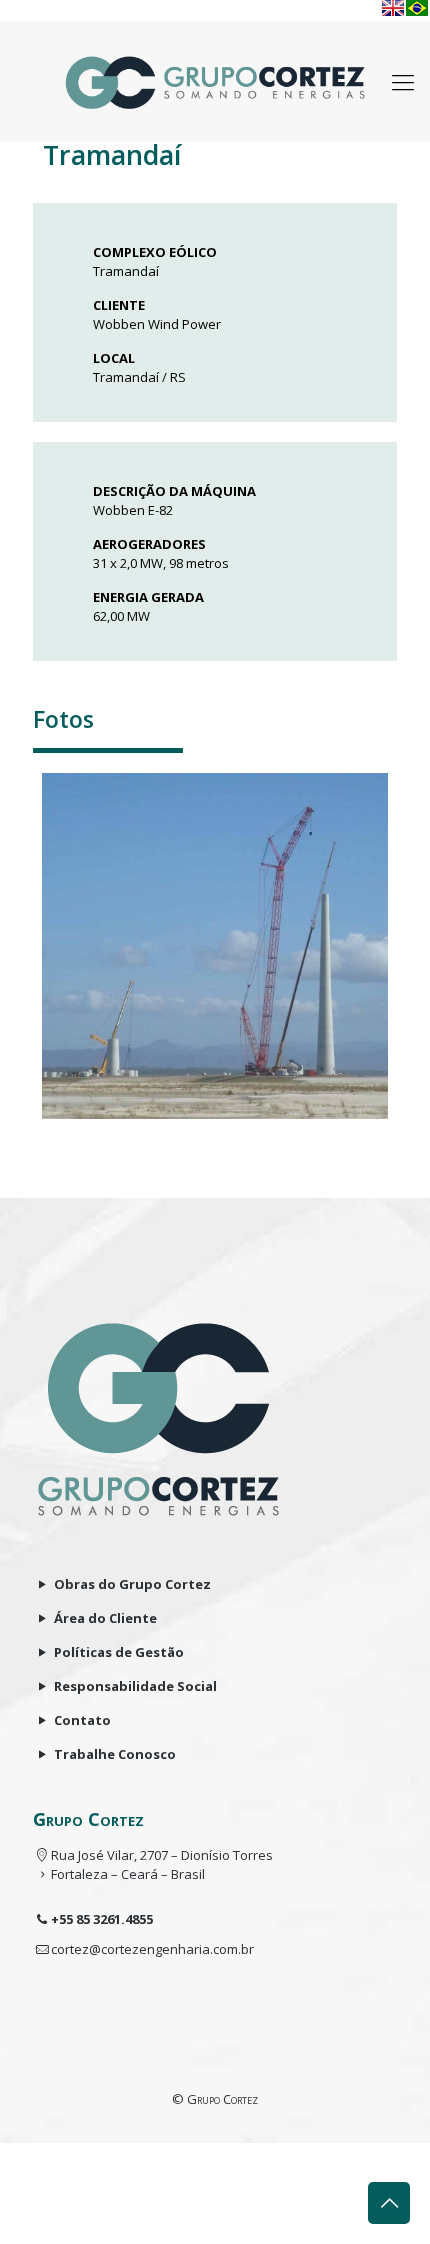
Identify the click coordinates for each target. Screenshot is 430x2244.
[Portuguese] (417, 8)
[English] (393, 8)
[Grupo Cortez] (215, 81)
